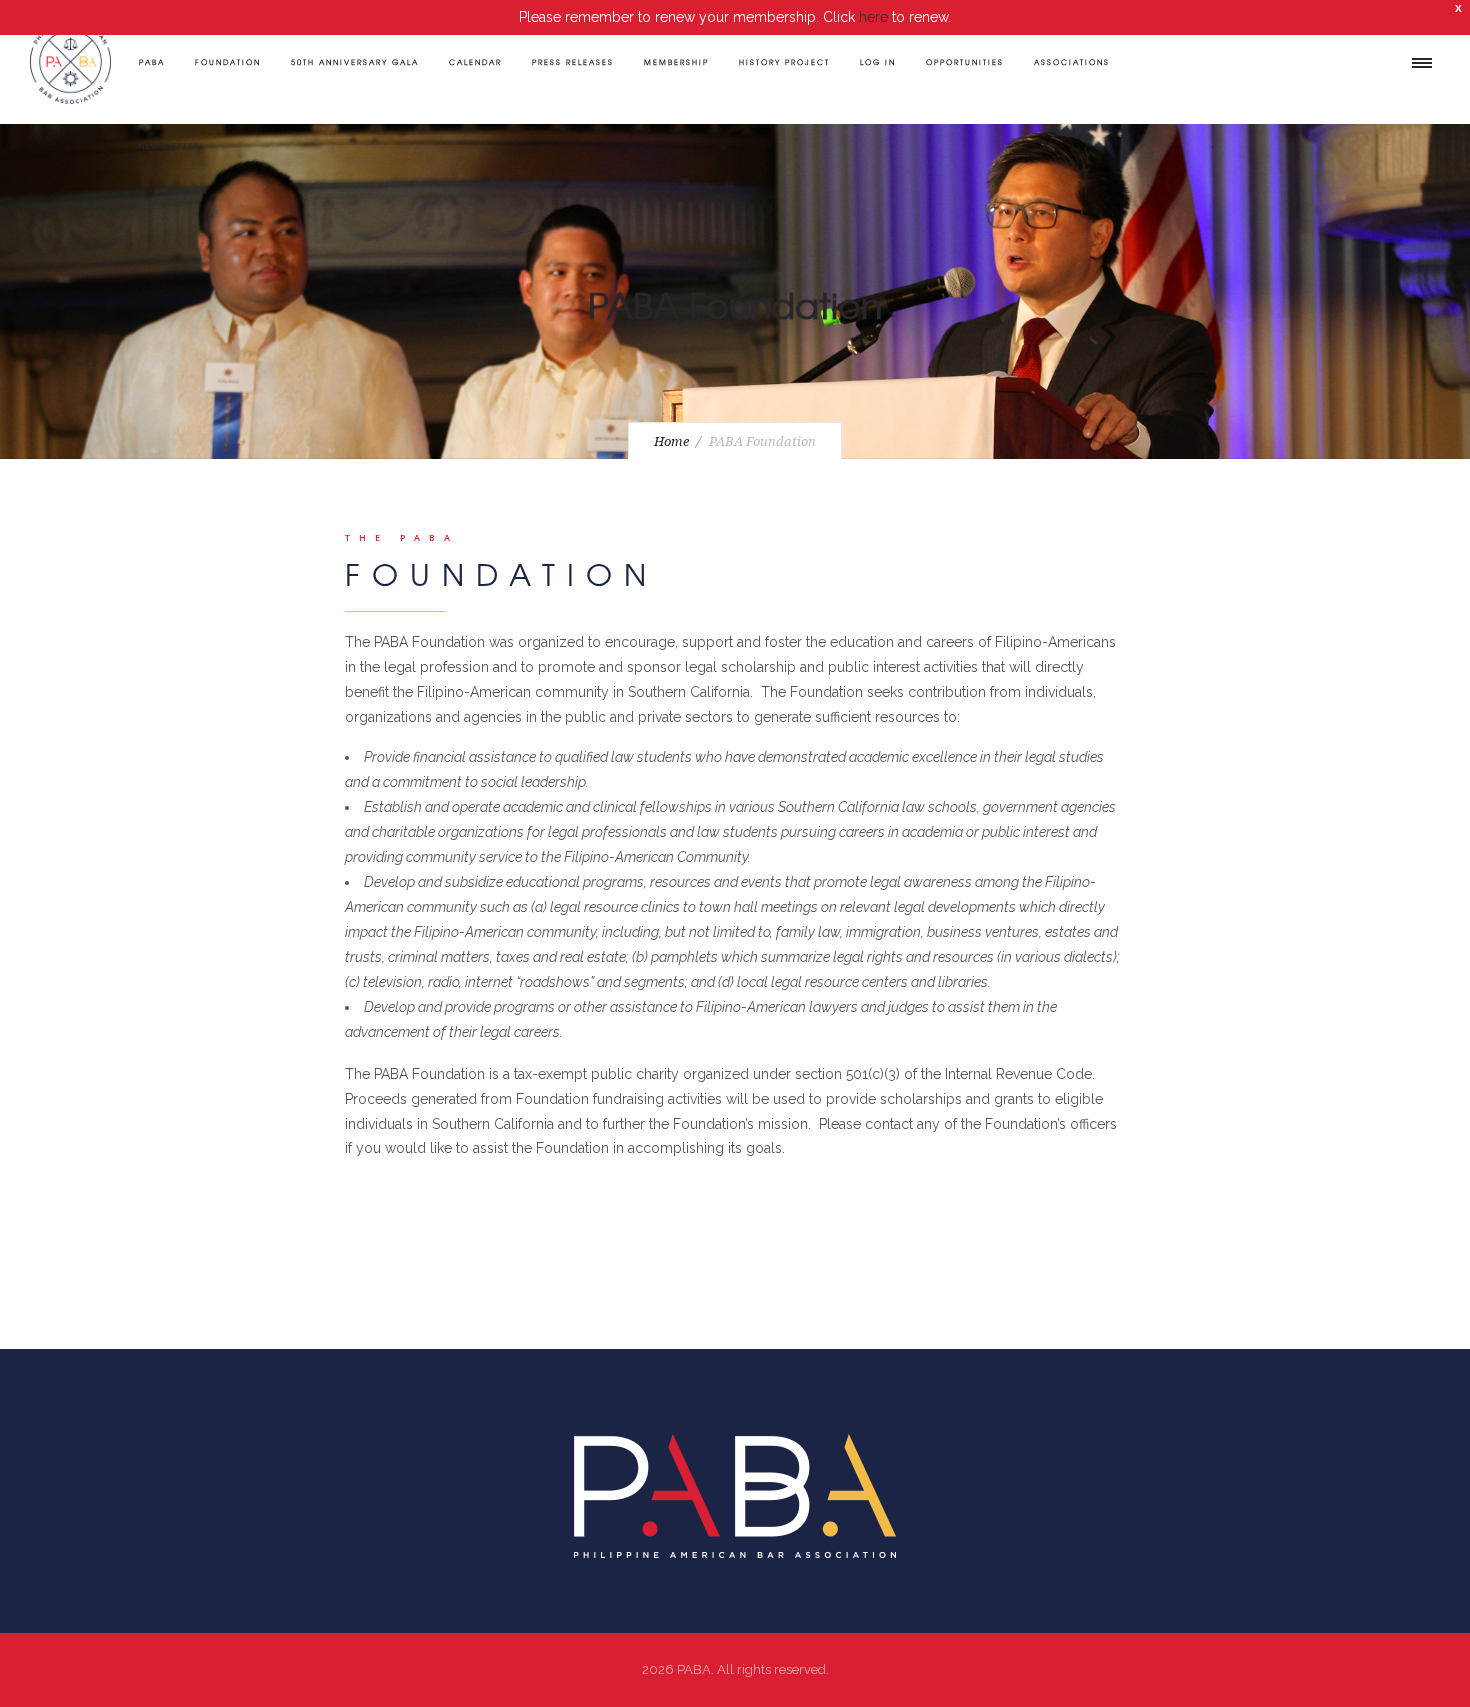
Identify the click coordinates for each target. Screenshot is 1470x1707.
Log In (878, 61)
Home (671, 441)
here (873, 17)
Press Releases (573, 61)
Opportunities (965, 61)
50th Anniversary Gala (355, 61)
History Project (784, 61)
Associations (1072, 61)
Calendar (475, 61)
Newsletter (169, 145)
